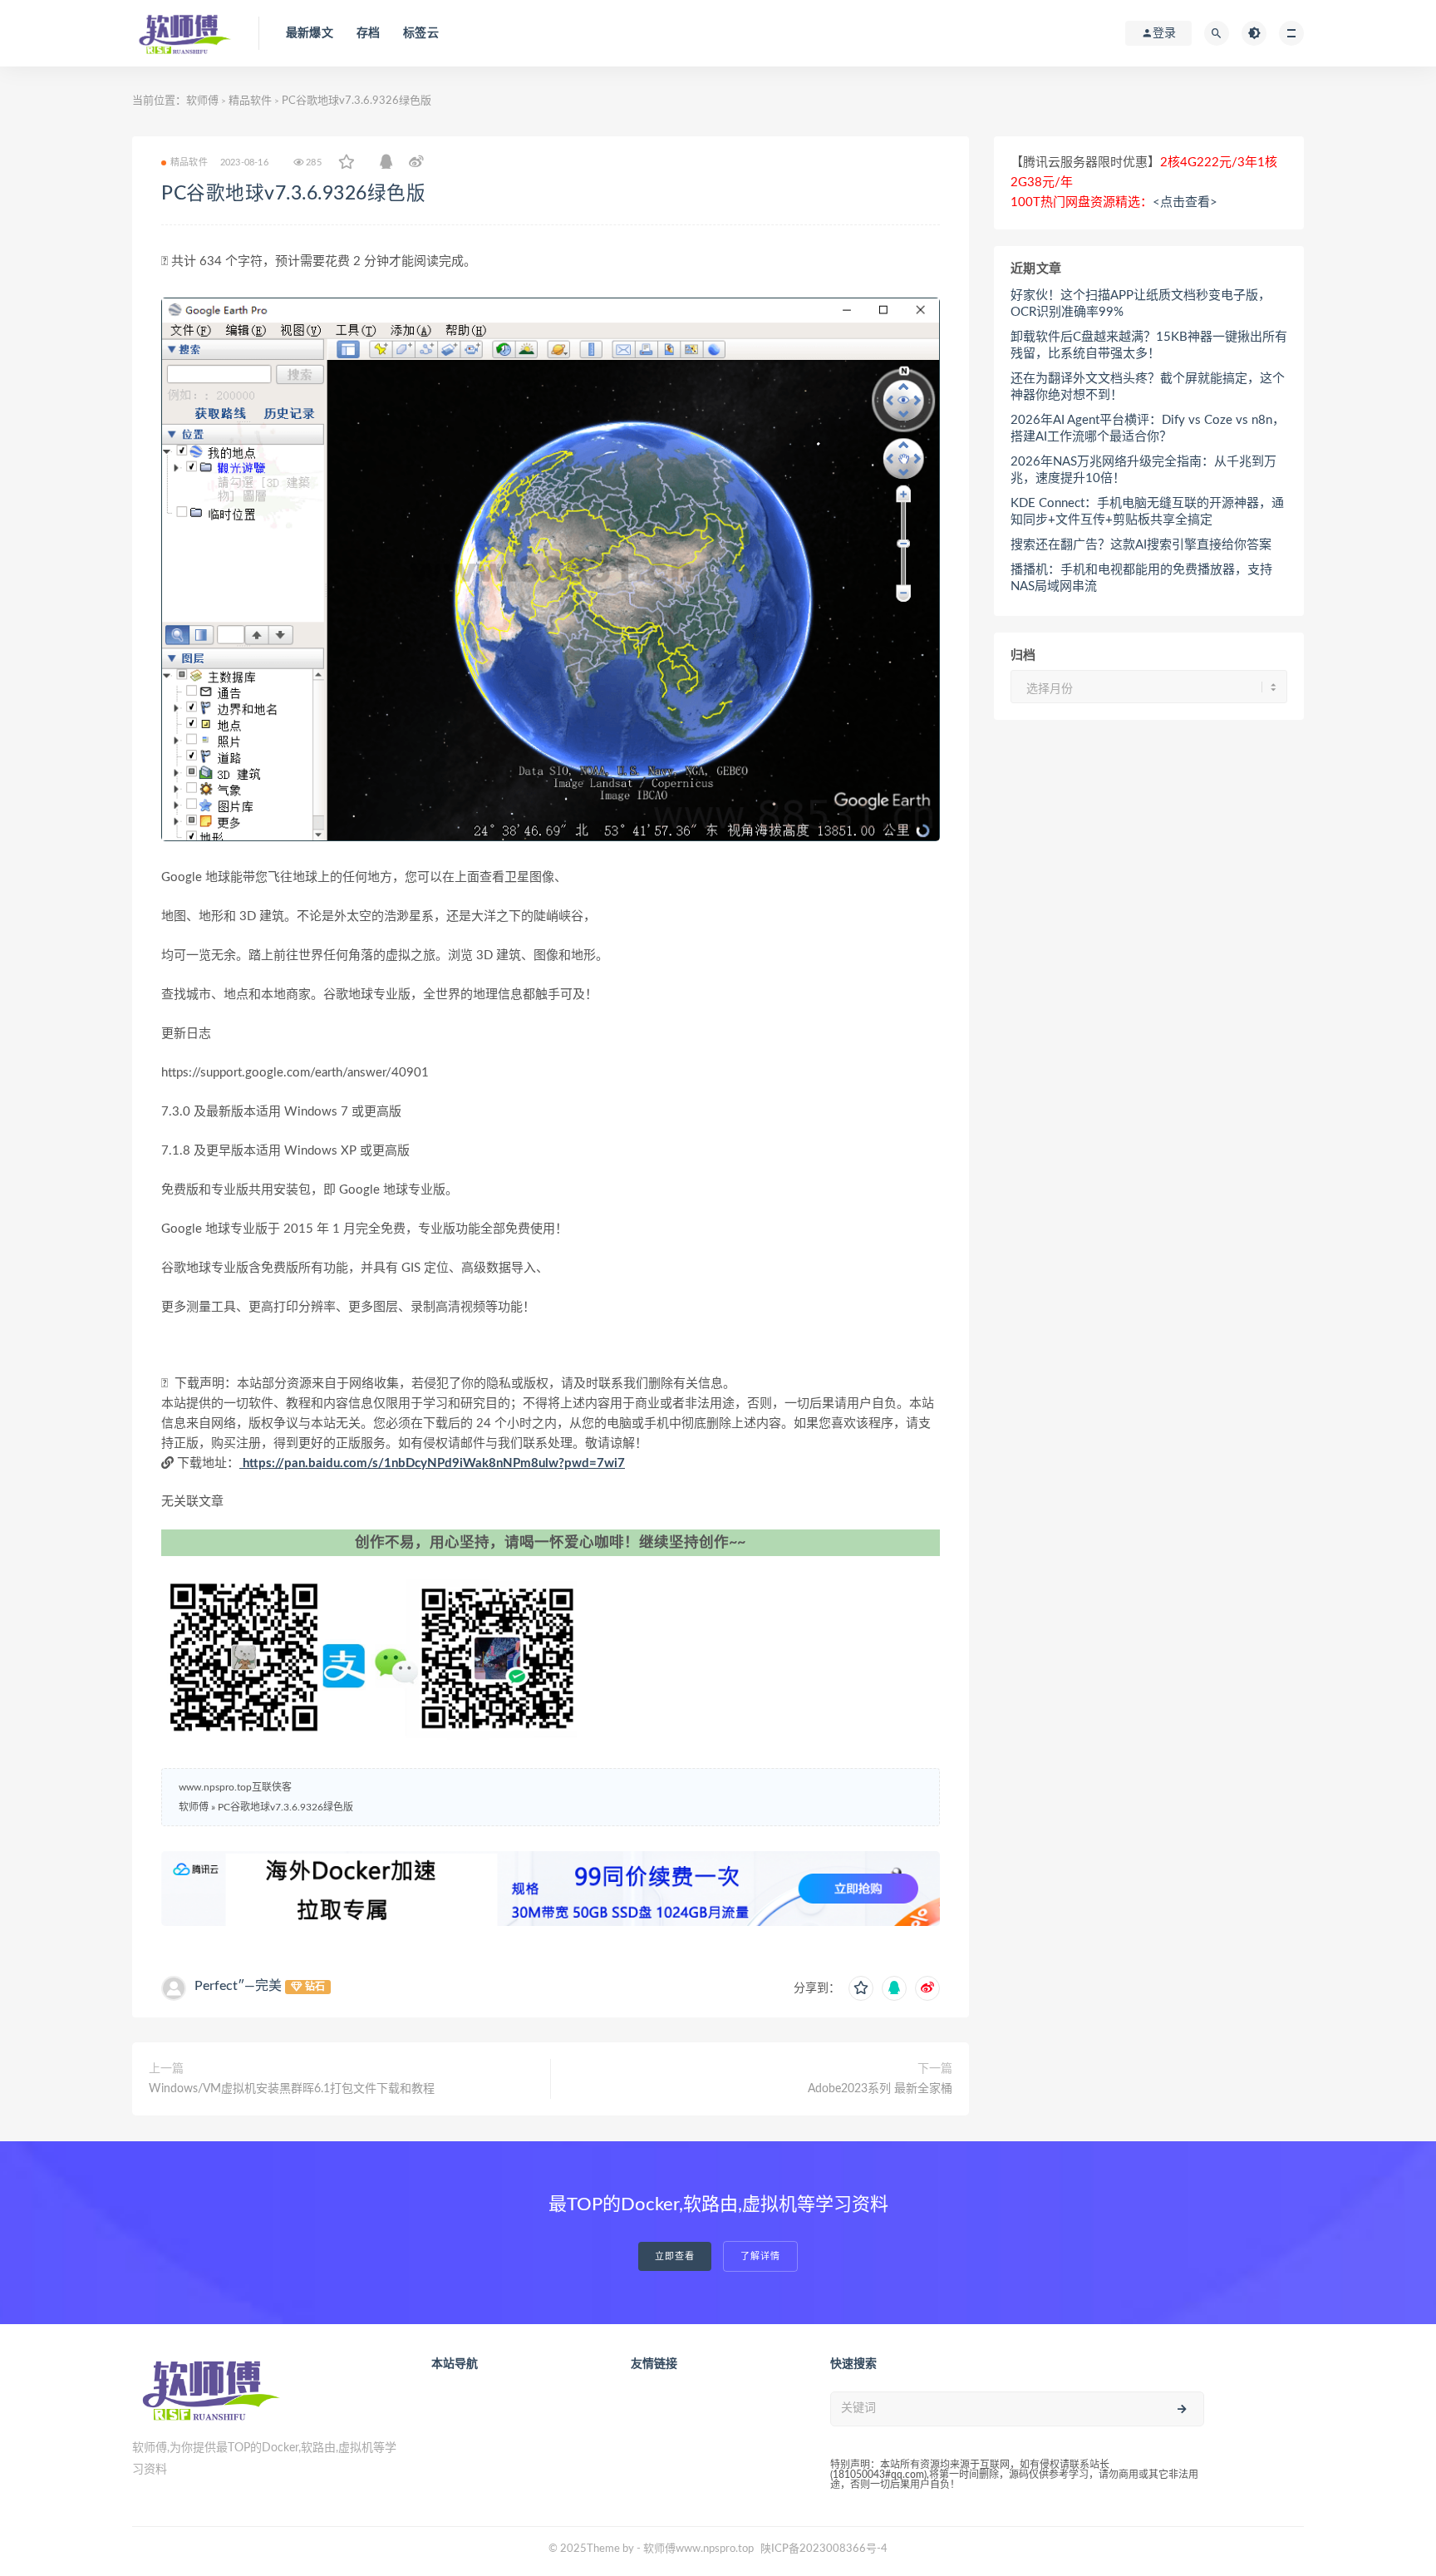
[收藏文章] (347, 163)
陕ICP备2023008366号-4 (824, 2549)
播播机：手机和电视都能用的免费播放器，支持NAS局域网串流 (1141, 578)
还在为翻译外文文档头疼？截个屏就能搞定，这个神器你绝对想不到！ (1148, 387)
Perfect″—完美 (238, 1986)
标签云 (421, 33)
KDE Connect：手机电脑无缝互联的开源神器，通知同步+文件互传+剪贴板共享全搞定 (1147, 512)
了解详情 (760, 2256)
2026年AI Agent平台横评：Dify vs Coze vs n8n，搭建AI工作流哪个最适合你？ (1148, 429)
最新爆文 (310, 33)
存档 (368, 33)
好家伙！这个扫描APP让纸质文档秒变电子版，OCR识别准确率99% (1141, 304)
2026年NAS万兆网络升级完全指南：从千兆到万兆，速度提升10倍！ (1143, 470)
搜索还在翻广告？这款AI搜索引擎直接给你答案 (1141, 545)
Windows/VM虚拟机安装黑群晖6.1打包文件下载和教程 (292, 2089)
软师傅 (202, 101)
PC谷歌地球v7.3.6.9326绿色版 (293, 194)
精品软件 (250, 101)
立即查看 (675, 2256)
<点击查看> (1185, 202)
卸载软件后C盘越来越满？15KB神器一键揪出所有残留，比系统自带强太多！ (1149, 345)
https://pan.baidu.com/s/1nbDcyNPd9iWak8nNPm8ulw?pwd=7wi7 (432, 1463)
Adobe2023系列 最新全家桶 (880, 2089)
